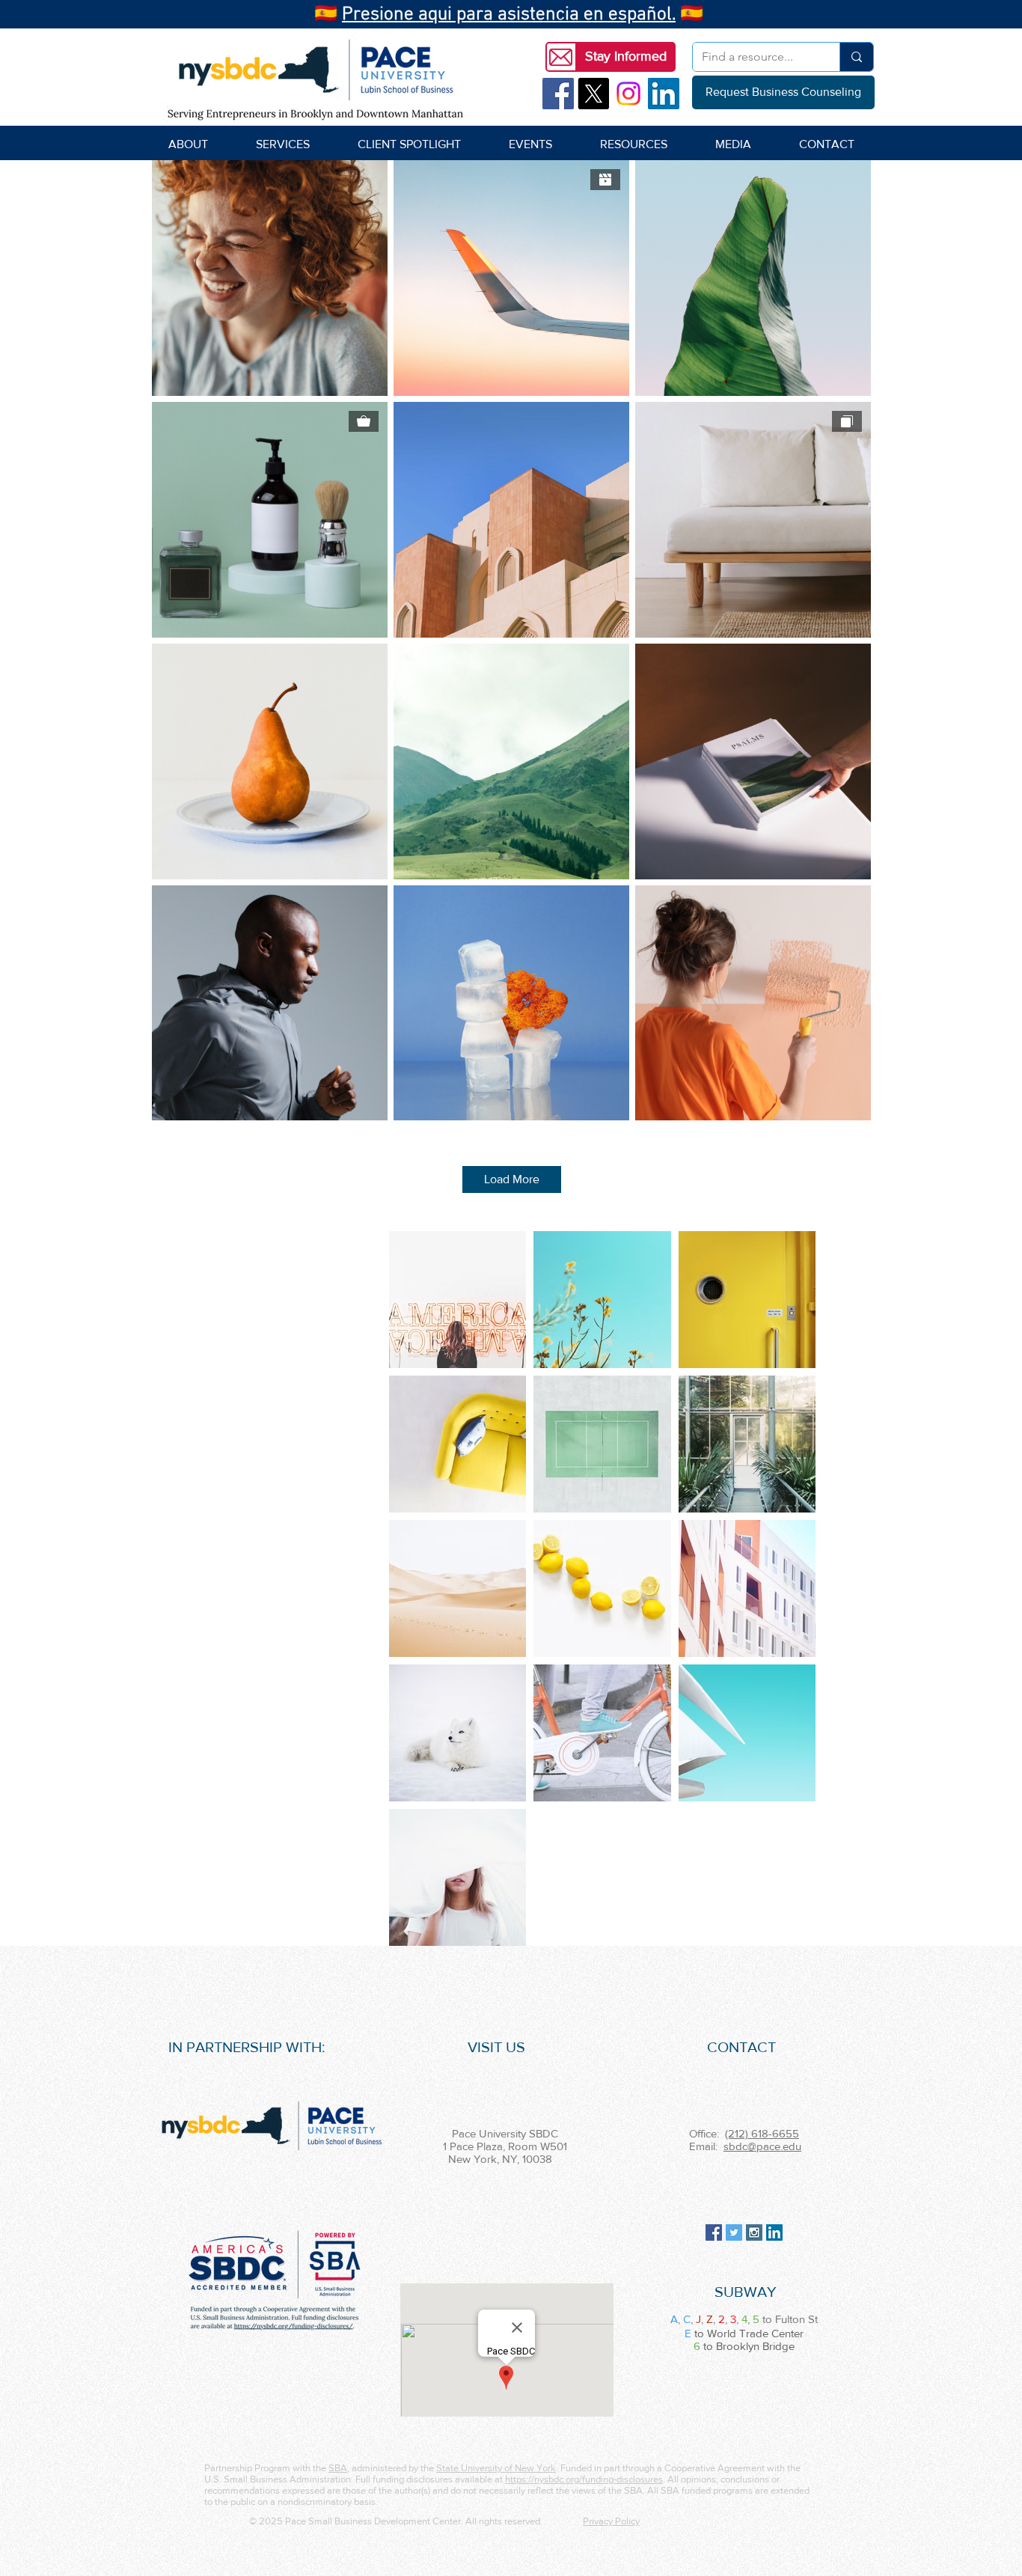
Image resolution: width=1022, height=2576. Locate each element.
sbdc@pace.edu (762, 2146)
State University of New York (496, 2468)
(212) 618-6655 (762, 2133)
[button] (625, 57)
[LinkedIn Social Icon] (664, 94)
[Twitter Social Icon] (734, 2232)
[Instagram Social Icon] (754, 2232)
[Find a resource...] (856, 57)
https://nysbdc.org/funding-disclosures (584, 2479)
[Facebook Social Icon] (558, 94)
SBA (338, 2468)
